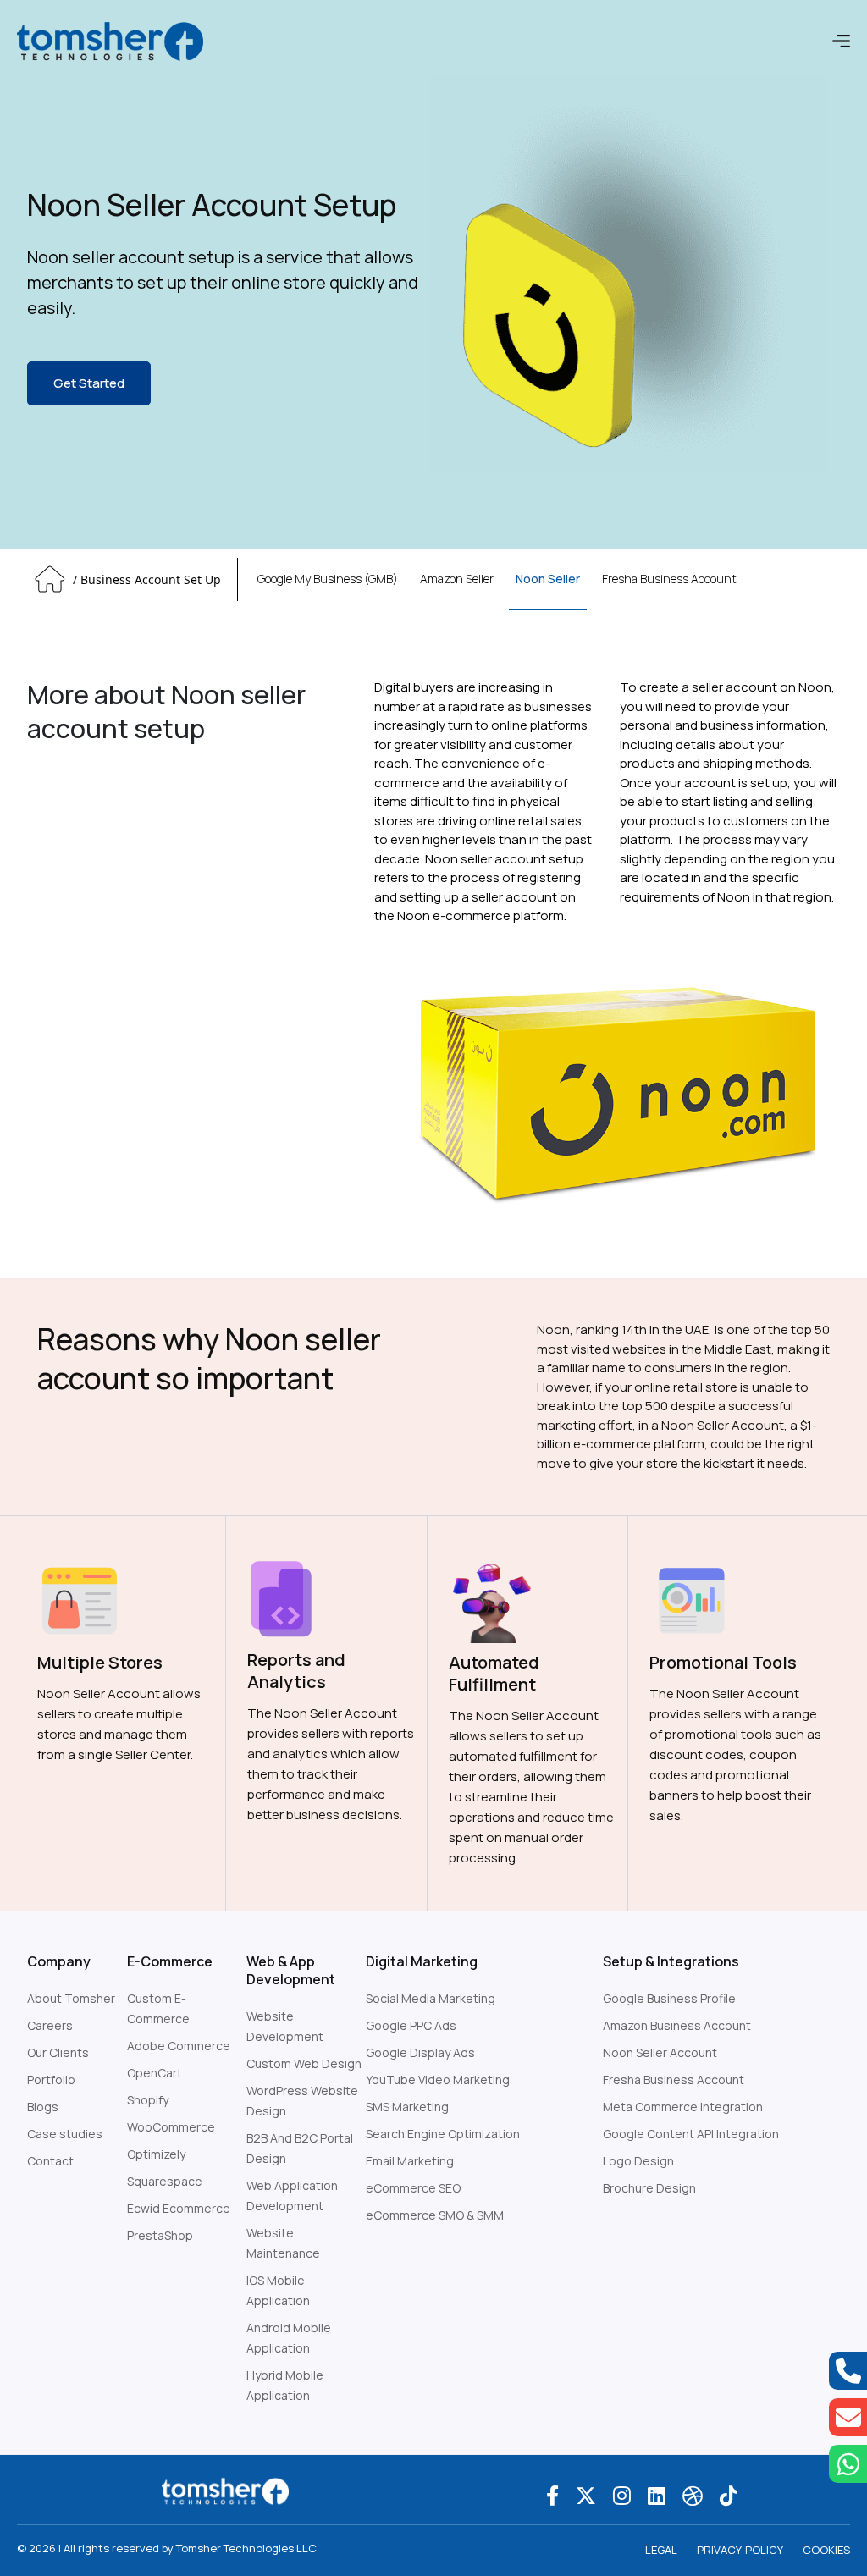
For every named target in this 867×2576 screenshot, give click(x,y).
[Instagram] (622, 2495)
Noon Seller (548, 579)
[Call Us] (848, 2371)
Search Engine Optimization (443, 2134)
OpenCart (155, 2073)
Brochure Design (649, 2188)
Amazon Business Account (677, 2025)
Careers (50, 2025)
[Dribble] (693, 2495)
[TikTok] (729, 2495)
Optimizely (156, 2154)
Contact (50, 2161)
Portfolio (51, 2080)
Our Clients (58, 2052)
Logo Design (638, 2161)
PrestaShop (160, 2235)
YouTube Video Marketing (438, 2080)
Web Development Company (683, 2215)
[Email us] (848, 2417)
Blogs (43, 2107)
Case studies (65, 2134)
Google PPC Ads (411, 2025)
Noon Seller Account (660, 2052)
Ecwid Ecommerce (179, 2208)
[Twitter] (586, 2495)
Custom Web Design (304, 2063)
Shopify (148, 2100)
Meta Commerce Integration (683, 2107)
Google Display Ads (420, 2052)
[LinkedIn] (657, 2495)
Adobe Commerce (179, 2046)
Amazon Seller (457, 579)
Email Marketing (410, 2161)
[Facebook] (552, 2495)
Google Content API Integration (691, 2134)
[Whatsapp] (848, 2464)
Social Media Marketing (431, 1998)
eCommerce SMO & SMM (435, 2215)
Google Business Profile (669, 1998)
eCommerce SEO (413, 2188)
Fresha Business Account (669, 579)
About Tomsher (71, 1998)
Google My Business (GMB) (328, 579)
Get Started (89, 383)
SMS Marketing (407, 2107)
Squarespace (165, 2181)
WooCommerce (171, 2127)
